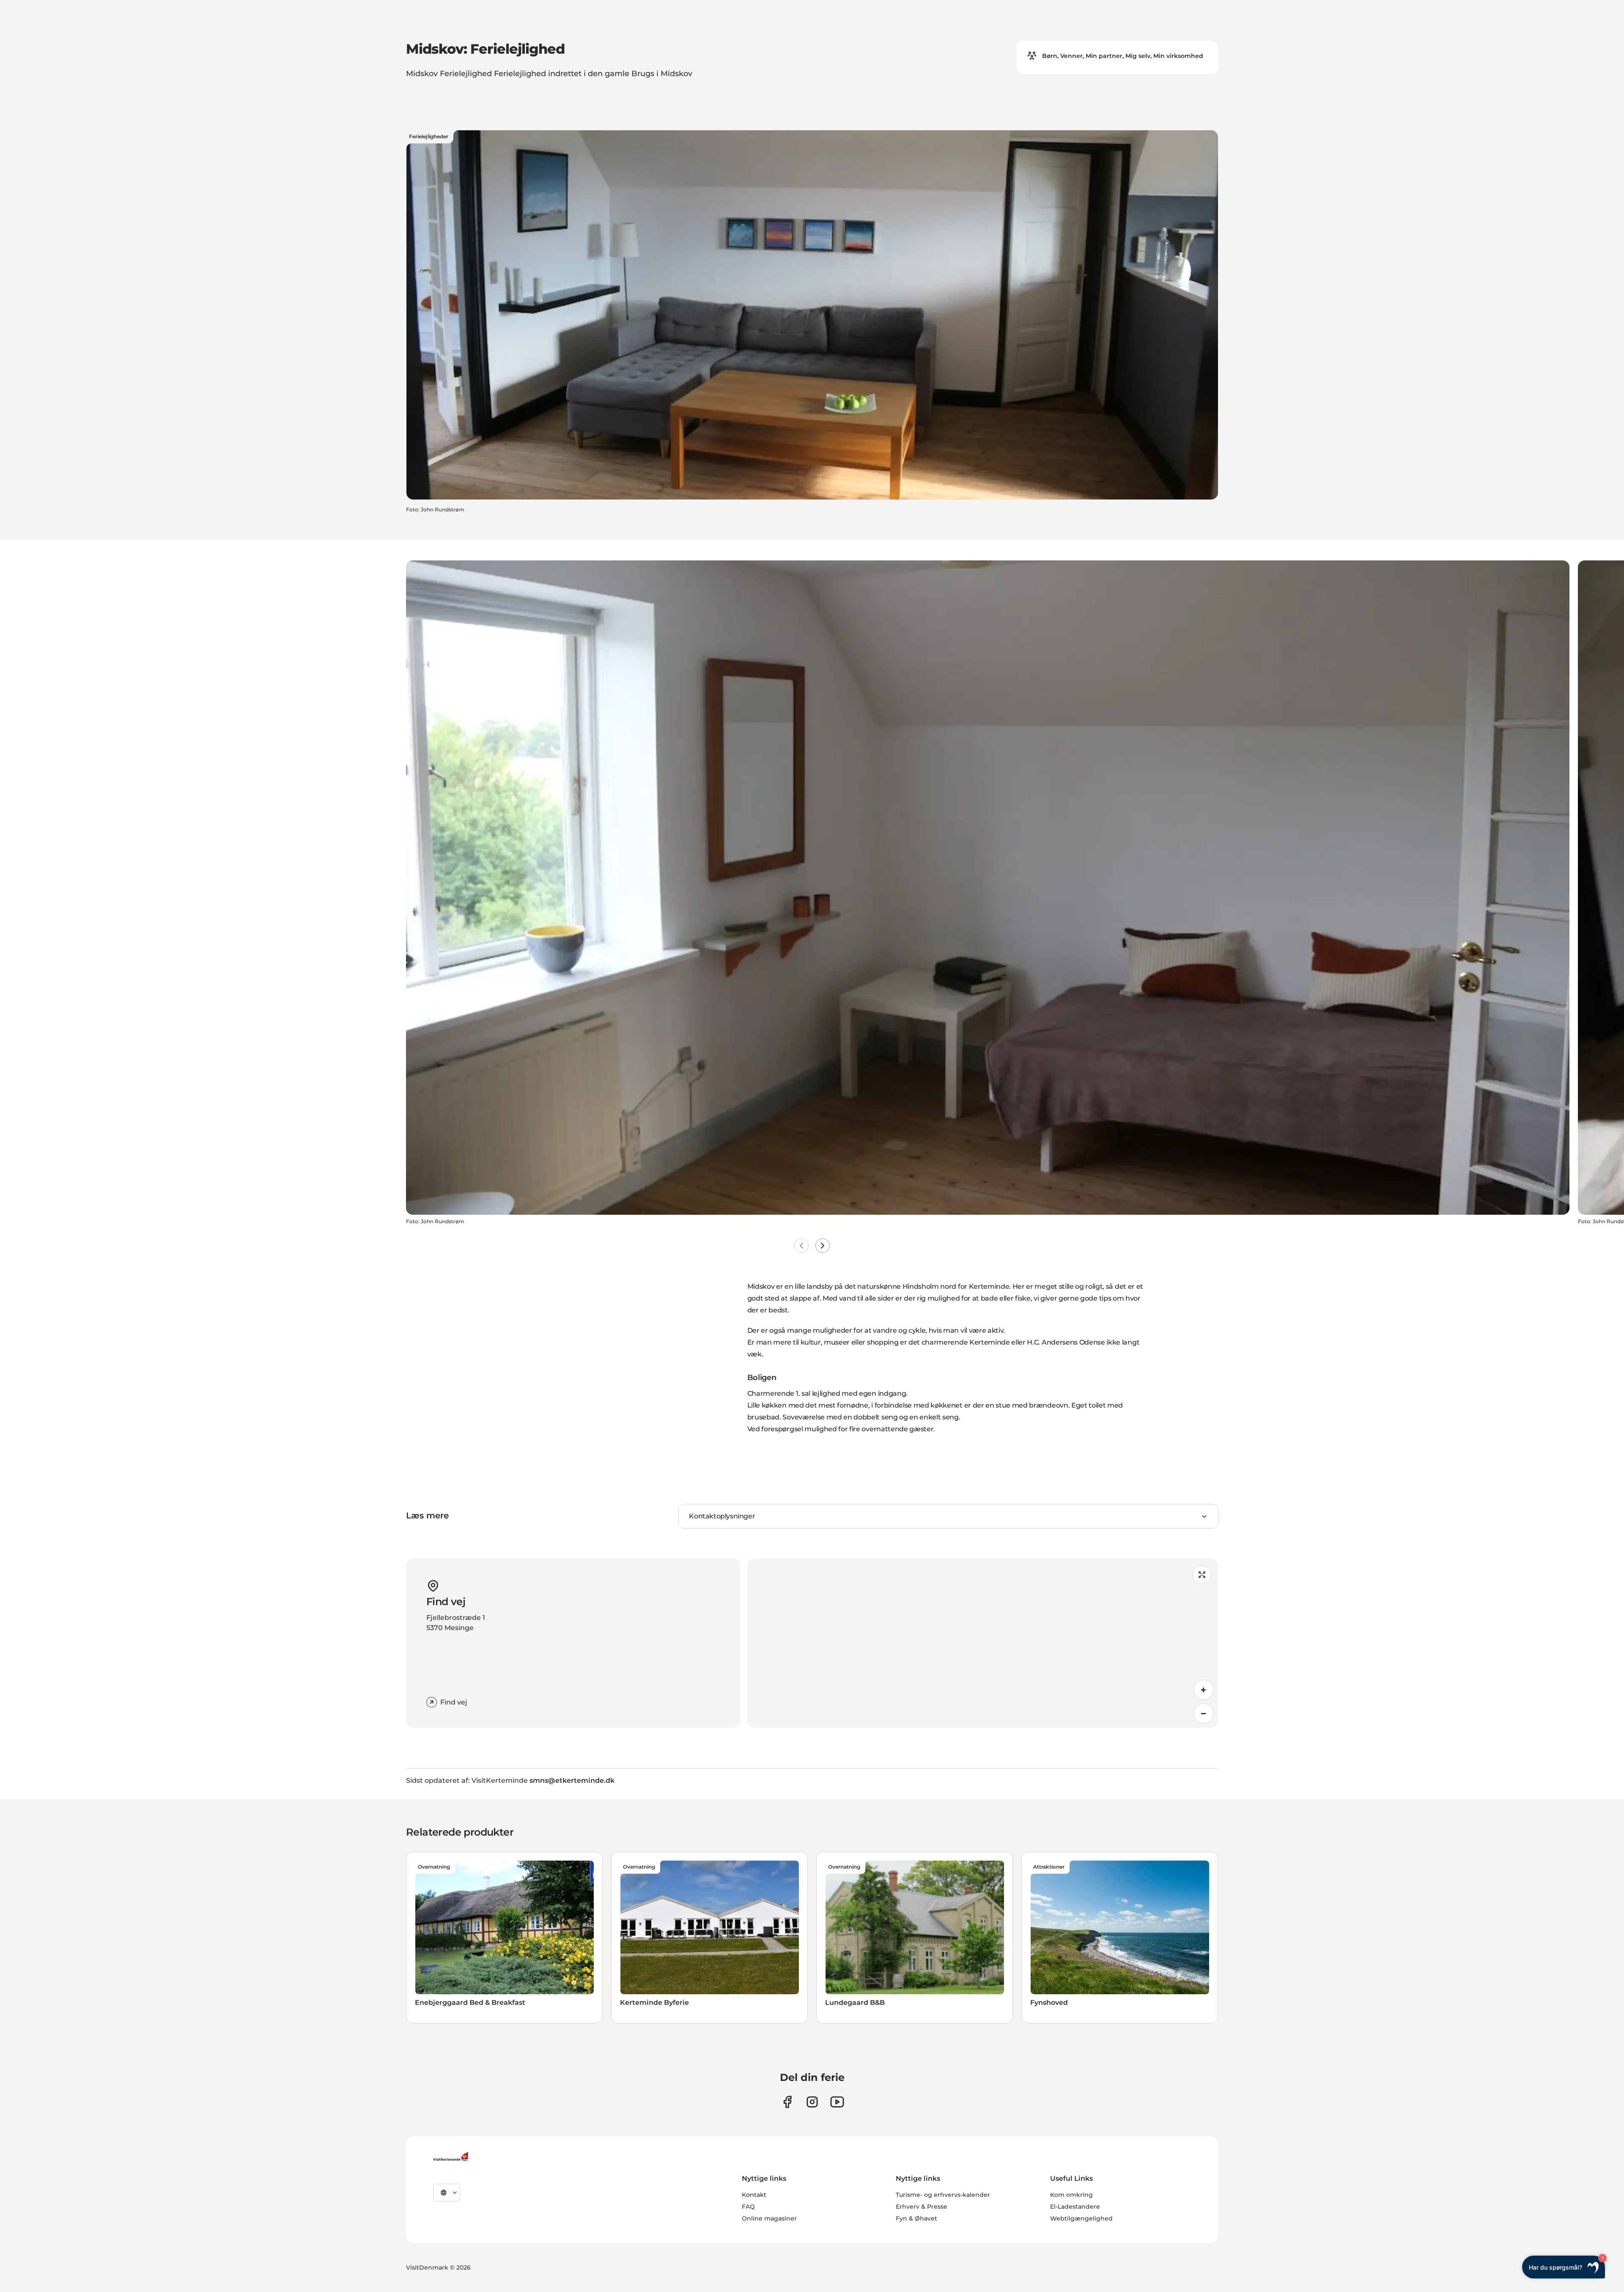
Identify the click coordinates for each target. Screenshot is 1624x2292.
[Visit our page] (787, 2102)
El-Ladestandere (1075, 2207)
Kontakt (754, 2195)
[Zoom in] (1204, 1690)
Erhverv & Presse (922, 2207)
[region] (983, 1643)
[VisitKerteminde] (452, 2157)
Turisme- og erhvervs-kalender (943, 2195)
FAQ (748, 2207)
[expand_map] (1202, 1575)
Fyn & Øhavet (916, 2218)
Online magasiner (769, 2218)
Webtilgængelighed (1081, 2218)
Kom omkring (1071, 2195)
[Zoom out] (1204, 1713)
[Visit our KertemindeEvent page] (837, 2102)
